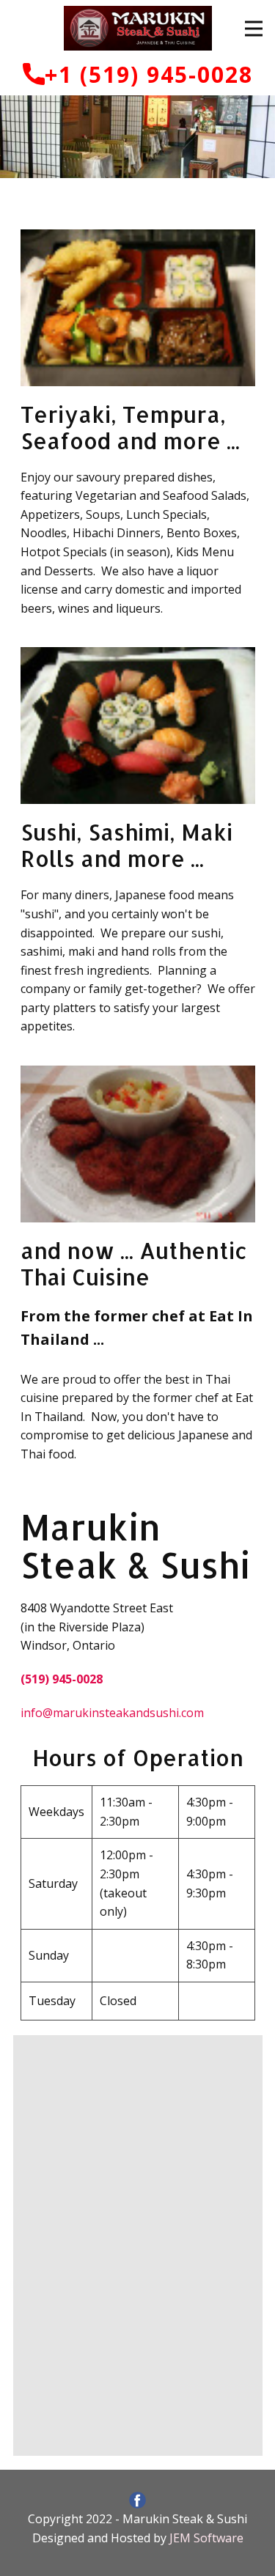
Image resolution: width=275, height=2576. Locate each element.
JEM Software (206, 2538)
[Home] (138, 28)
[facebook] (137, 2500)
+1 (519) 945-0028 (149, 74)
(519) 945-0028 (62, 1679)
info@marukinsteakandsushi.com (112, 1713)
